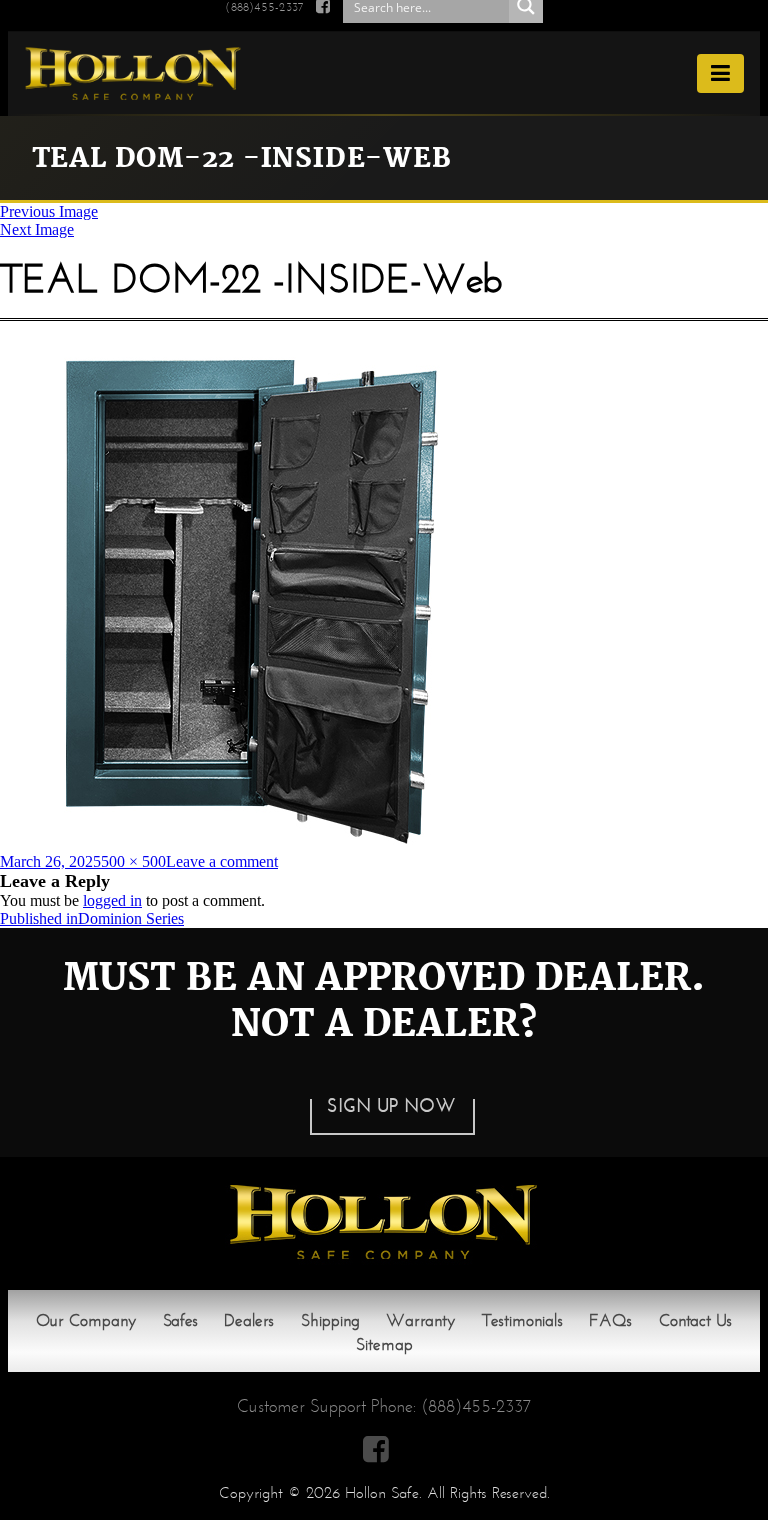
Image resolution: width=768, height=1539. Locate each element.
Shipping (330, 1320)
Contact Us (695, 1320)
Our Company (86, 1320)
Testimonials (522, 1320)
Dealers (249, 1320)
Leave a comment (222, 861)
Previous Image (49, 211)
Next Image (37, 229)
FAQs (610, 1320)
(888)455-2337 (476, 1406)
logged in (112, 900)
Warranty (420, 1320)
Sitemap (384, 1344)
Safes (180, 1320)
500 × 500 (133, 861)
